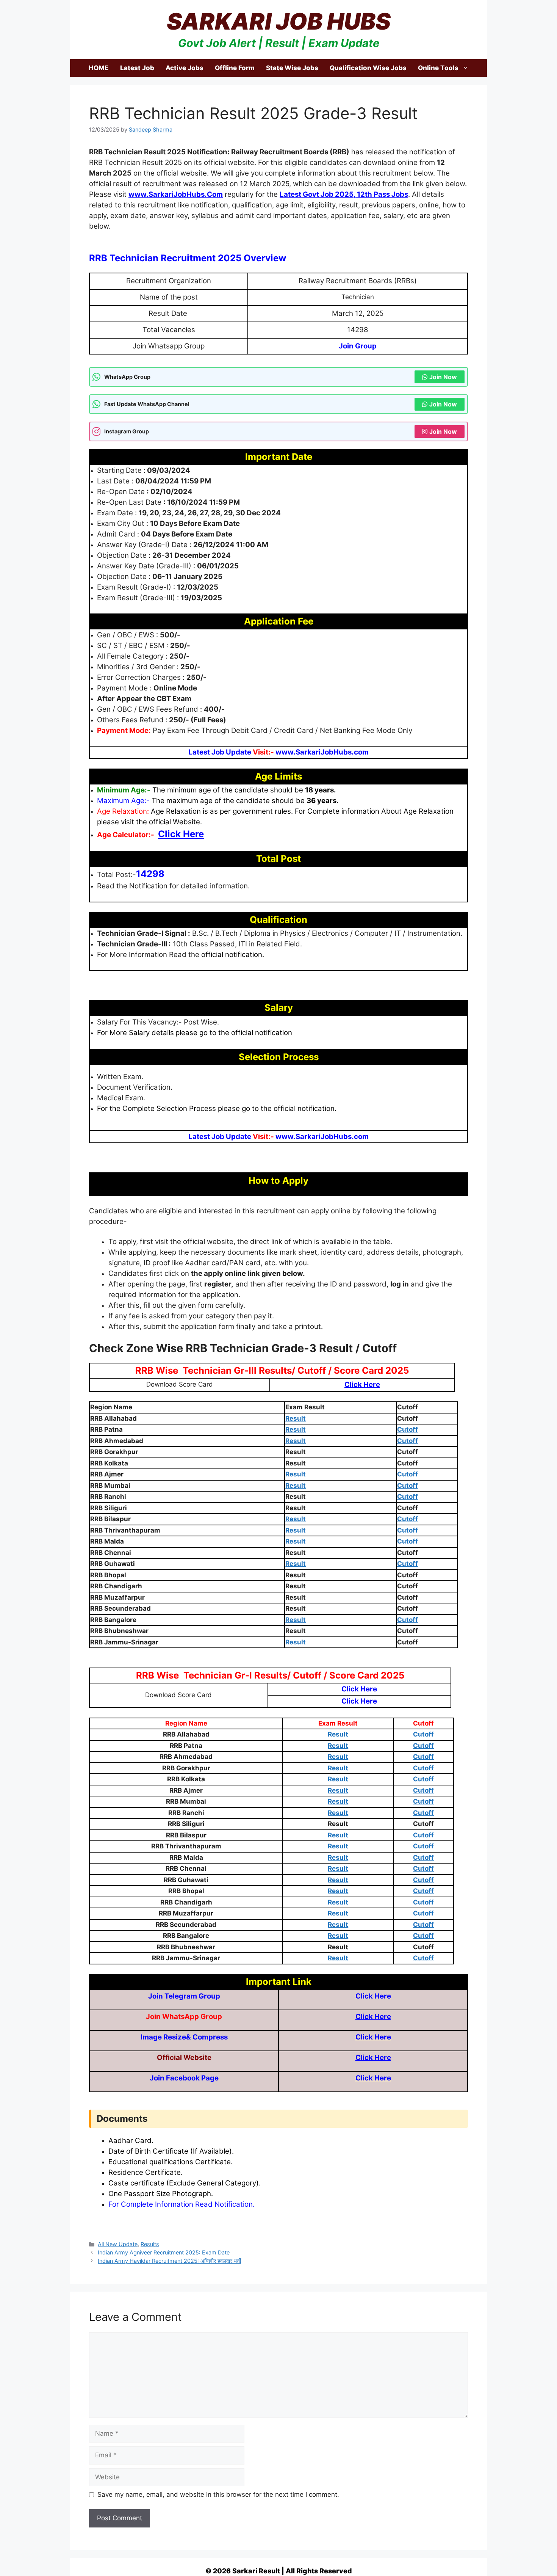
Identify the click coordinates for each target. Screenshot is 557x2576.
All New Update (118, 2244)
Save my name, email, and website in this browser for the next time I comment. (218, 2494)
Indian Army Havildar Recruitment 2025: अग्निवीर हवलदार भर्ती (169, 2261)
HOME (99, 68)
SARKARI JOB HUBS (279, 21)
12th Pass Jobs (382, 194)
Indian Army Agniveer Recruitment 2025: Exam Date (164, 2252)
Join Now (443, 377)
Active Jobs (185, 68)
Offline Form (235, 68)
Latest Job (137, 68)
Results (150, 2244)
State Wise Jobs (292, 68)
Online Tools (438, 68)
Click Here (373, 1996)
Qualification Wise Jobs (368, 68)
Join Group (358, 346)
